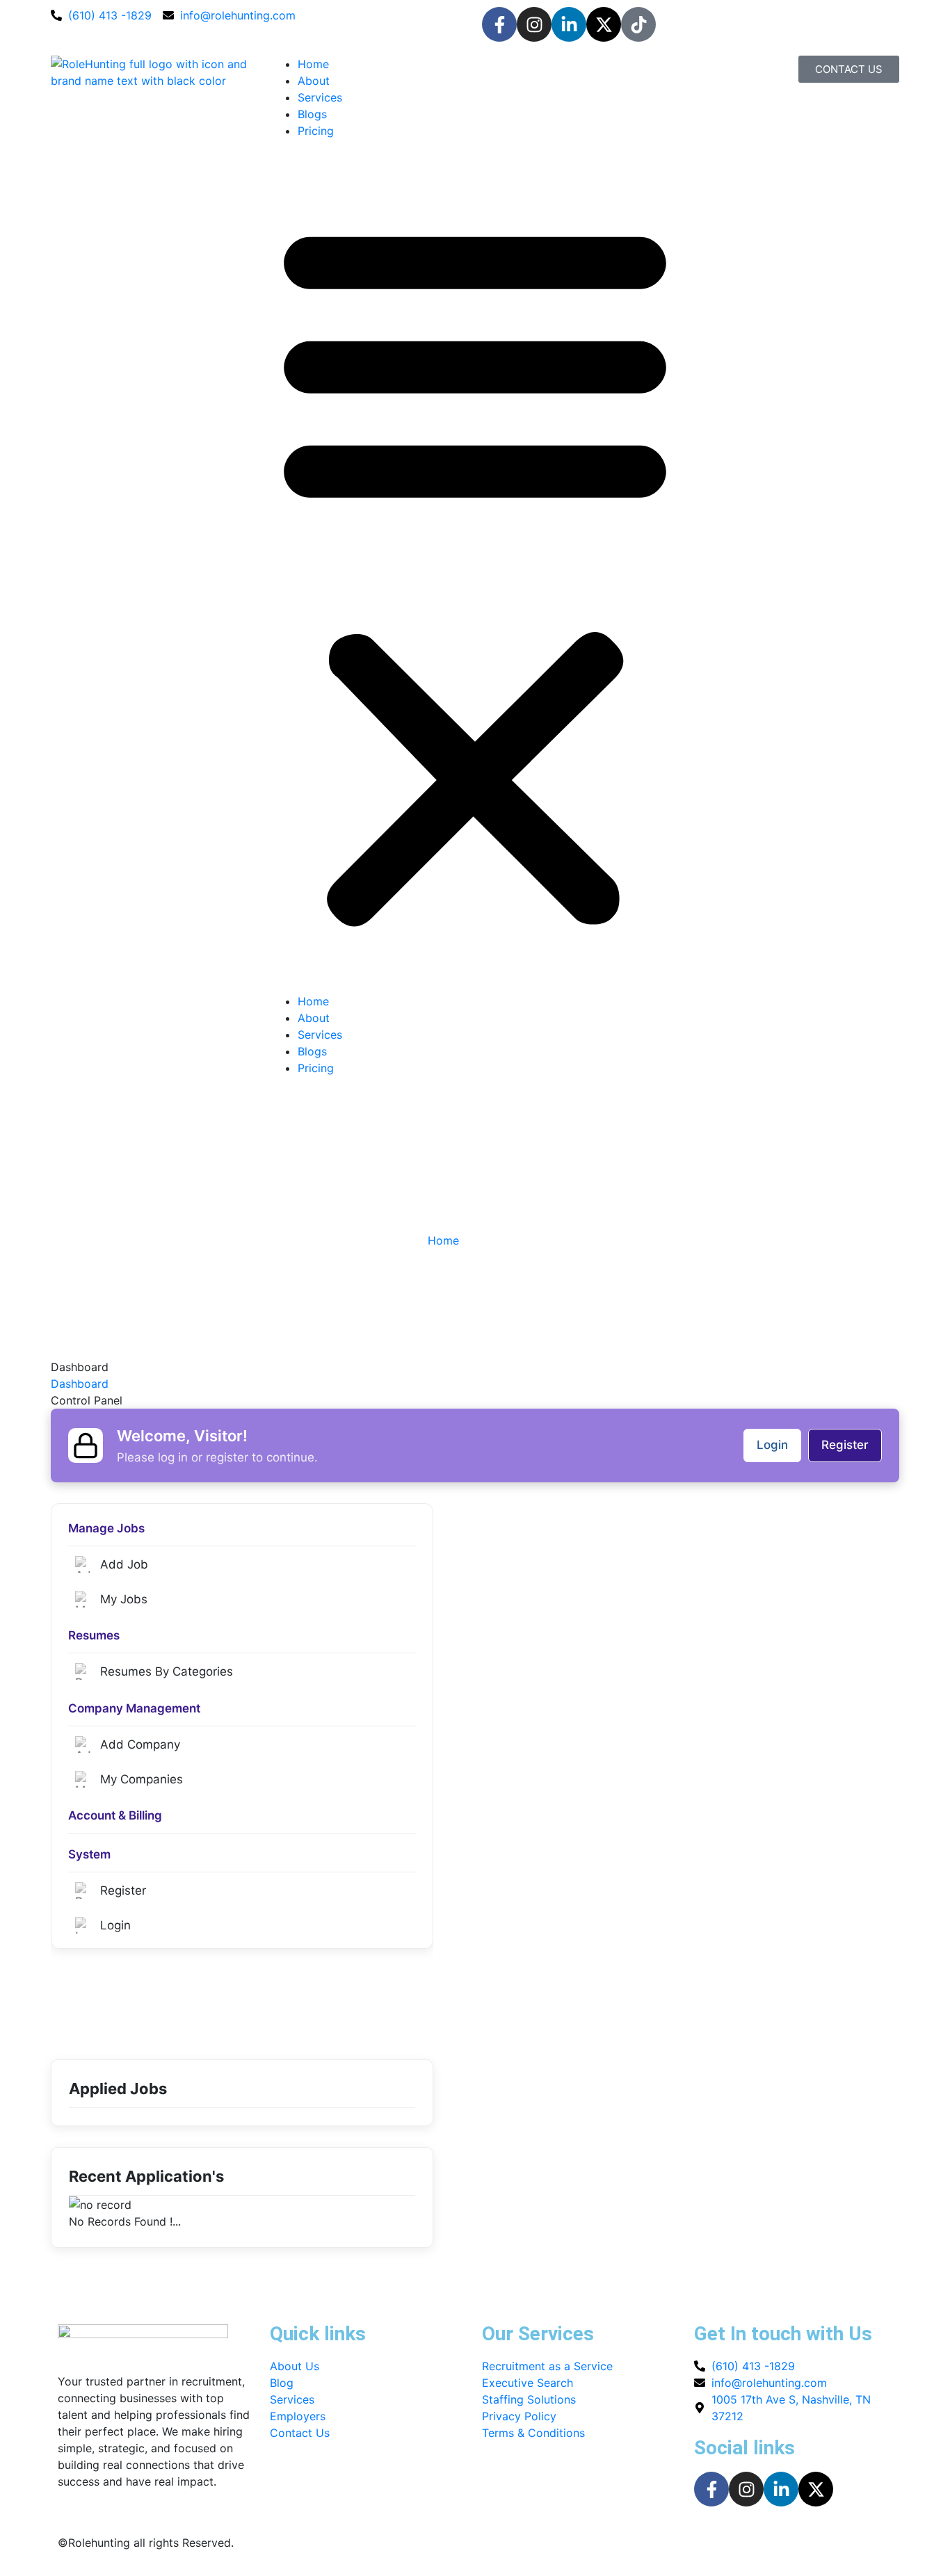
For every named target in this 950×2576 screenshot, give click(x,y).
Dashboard (80, 1384)
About (314, 81)
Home (313, 64)
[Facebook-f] (499, 24)
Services (320, 97)
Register (845, 1445)
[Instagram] (534, 24)
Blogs (312, 114)
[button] (475, 572)
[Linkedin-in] (569, 24)
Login (772, 1445)
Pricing (316, 131)
